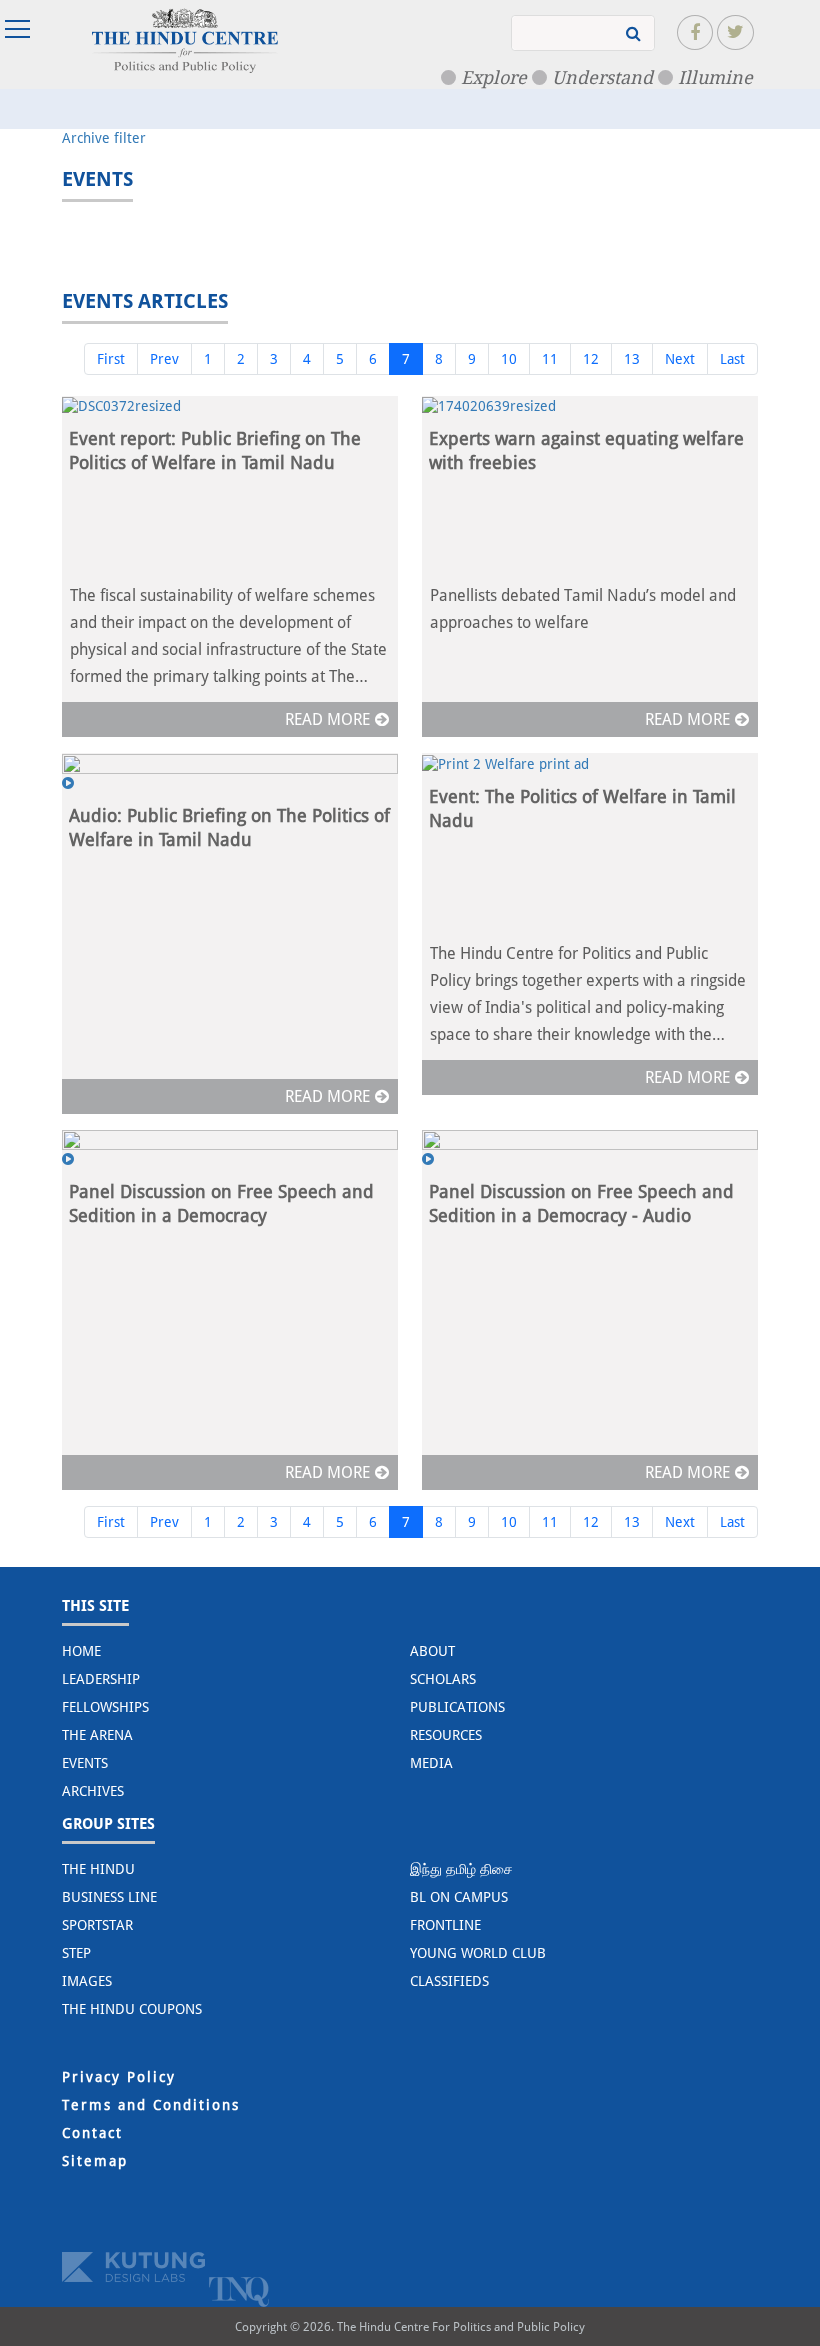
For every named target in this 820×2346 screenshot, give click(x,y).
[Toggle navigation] (20, 29)
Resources (446, 1735)
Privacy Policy (119, 2077)
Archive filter (104, 138)
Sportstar (97, 1925)
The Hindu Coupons (132, 2009)
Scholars (443, 1679)
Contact (92, 2133)
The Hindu (98, 1869)
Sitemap (95, 2161)
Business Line (109, 1897)
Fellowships (105, 1707)
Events (85, 1763)
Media (431, 1763)
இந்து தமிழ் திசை (461, 1869)
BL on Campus (459, 1897)
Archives (93, 1791)
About (432, 1651)
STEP (76, 1953)
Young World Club (478, 1953)
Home (81, 1651)
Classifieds (449, 1981)
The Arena (97, 1735)
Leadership (101, 1679)
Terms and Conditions (151, 2105)
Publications (457, 1707)
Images (87, 1981)
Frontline (445, 1925)
